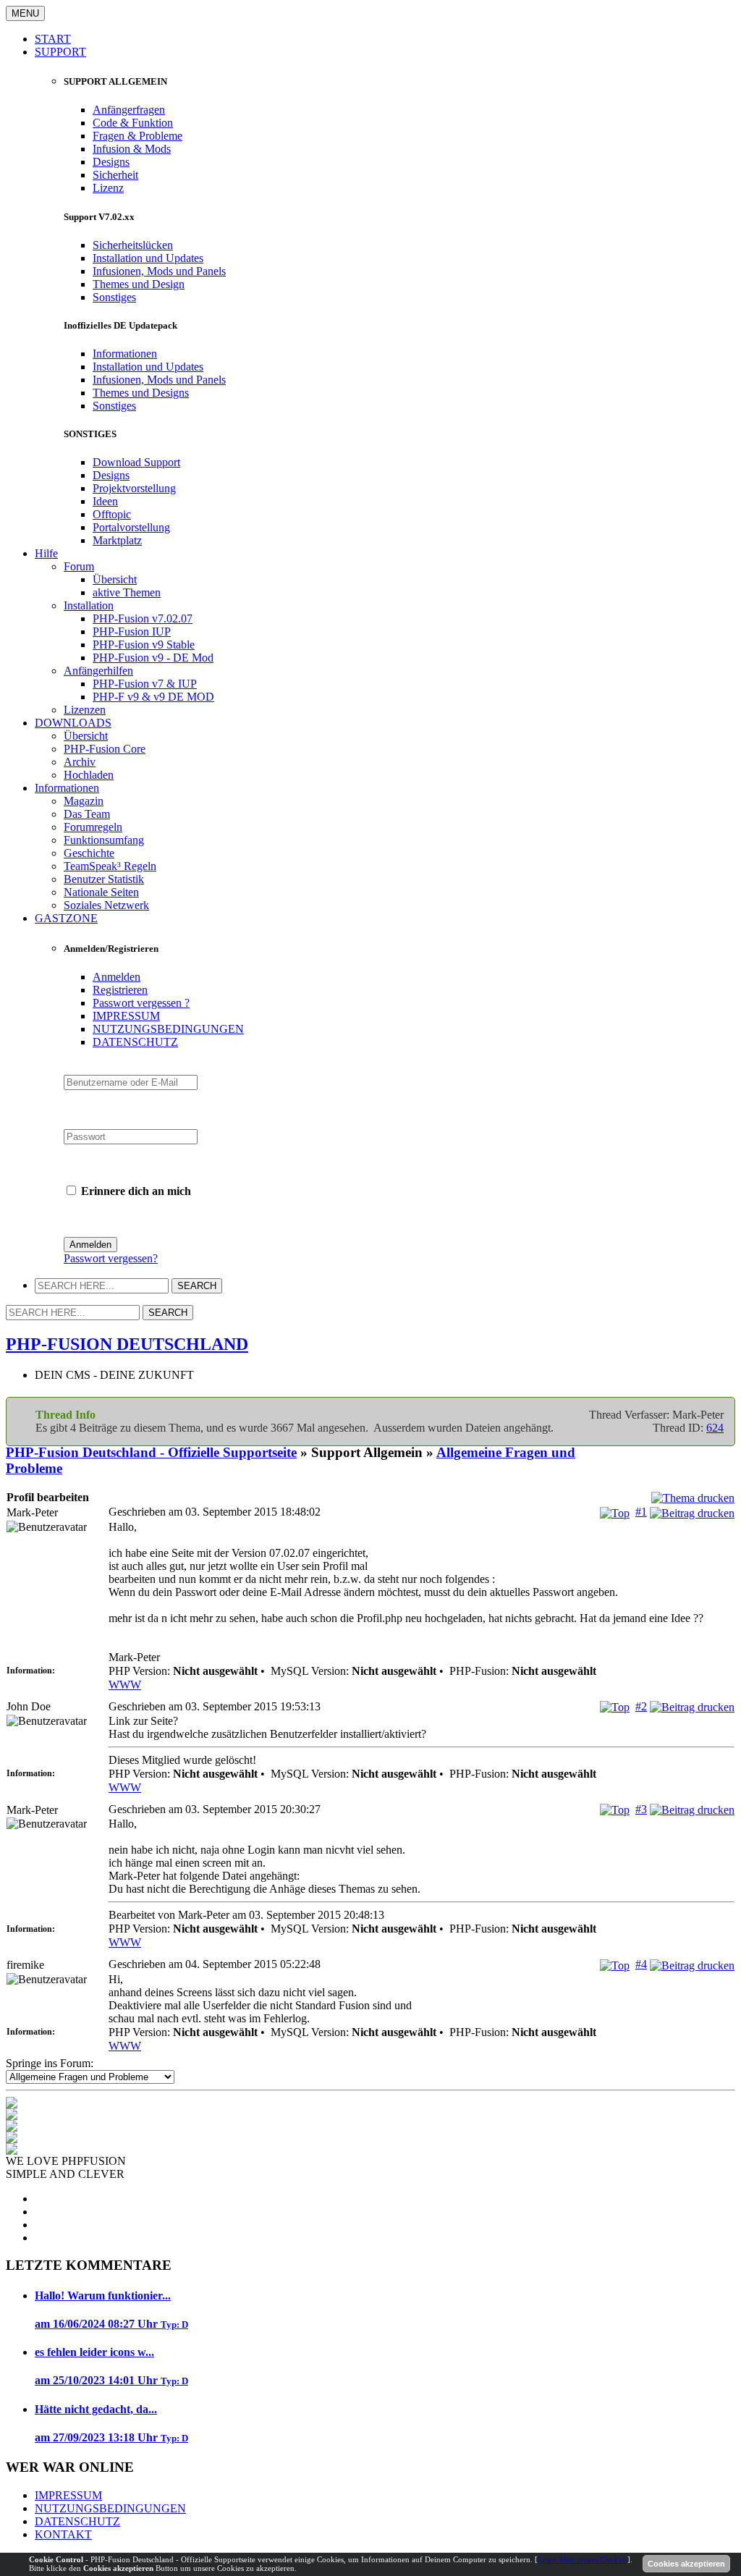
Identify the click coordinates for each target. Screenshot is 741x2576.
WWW (125, 1685)
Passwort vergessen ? (141, 1003)
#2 (641, 1706)
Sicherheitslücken (133, 245)
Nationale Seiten (101, 892)
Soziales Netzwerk (106, 905)
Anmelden (117, 977)
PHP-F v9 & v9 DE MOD (153, 697)
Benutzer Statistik (104, 879)
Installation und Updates (148, 258)
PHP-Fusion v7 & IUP (145, 684)
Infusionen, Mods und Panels (159, 271)
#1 (641, 1512)
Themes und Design (139, 284)
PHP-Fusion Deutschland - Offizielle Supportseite (151, 1452)
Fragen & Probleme (137, 136)
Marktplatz (117, 540)
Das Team (87, 814)
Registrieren (120, 990)
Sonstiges (114, 297)
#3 (641, 1809)
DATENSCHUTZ (135, 1042)
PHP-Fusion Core (105, 749)
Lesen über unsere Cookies (583, 2559)
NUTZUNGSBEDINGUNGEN (168, 1029)
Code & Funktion (133, 123)
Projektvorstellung (134, 488)
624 (715, 1428)
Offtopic (112, 514)
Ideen (105, 501)
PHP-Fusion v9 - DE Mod (153, 658)
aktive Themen (127, 592)
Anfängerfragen (129, 110)
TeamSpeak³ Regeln (110, 866)
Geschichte (89, 853)
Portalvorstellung (131, 527)
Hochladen (89, 775)
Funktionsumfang (104, 840)
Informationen (125, 354)
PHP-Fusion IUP (132, 632)
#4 (641, 1964)
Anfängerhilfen (98, 671)
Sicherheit (115, 175)
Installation (89, 605)
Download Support (136, 462)
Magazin (84, 801)
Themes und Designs (141, 393)
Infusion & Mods (132, 149)
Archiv (80, 762)
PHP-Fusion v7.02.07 (143, 618)
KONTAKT (63, 2534)
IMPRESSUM (126, 1016)
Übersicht (115, 579)
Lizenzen (85, 710)
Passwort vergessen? (111, 1258)
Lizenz (108, 188)
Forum (79, 566)
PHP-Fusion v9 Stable (144, 645)
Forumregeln (93, 827)
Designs (111, 162)
